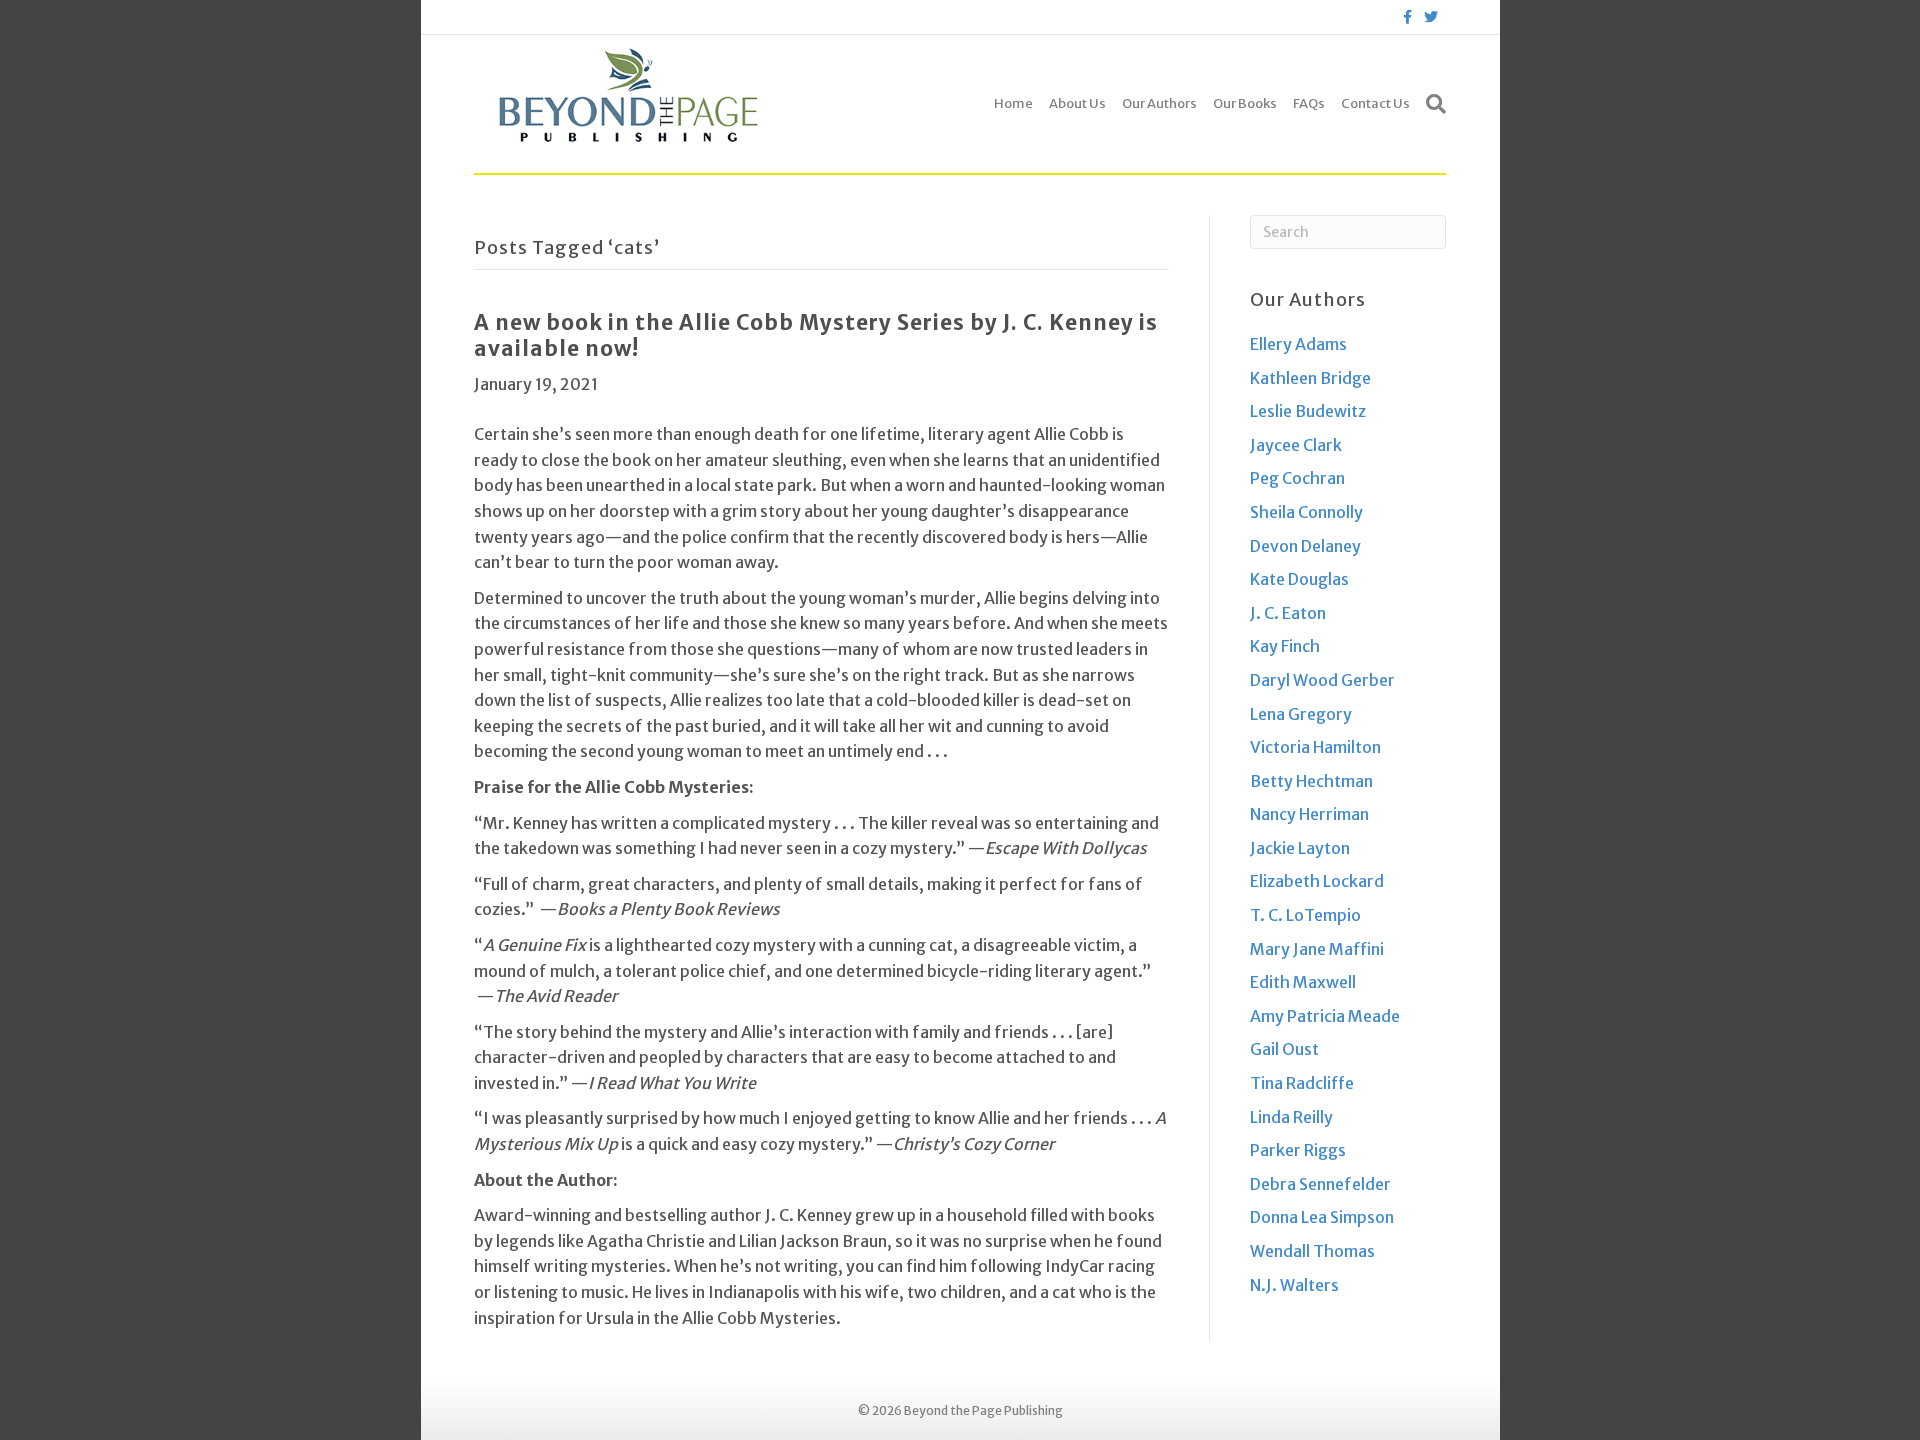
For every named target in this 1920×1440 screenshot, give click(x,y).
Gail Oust (1284, 1049)
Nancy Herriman (1309, 814)
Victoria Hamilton (1315, 747)
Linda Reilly (1291, 1117)
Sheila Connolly (1306, 512)
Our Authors (1159, 103)
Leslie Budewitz (1308, 411)
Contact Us (1375, 103)
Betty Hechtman (1311, 781)
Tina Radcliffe (1302, 1083)
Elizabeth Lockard (1317, 881)
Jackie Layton (1300, 848)
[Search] (1432, 104)
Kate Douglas (1299, 579)
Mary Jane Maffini (1317, 949)
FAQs (1309, 103)
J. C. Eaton (1288, 613)
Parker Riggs (1298, 1150)
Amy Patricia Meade (1325, 1016)
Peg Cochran (1297, 478)
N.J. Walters (1294, 1285)
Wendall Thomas (1312, 1251)
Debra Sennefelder (1320, 1184)
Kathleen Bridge (1310, 378)
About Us (1077, 103)
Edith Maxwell (1303, 982)
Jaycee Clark (1296, 445)
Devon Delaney (1305, 546)
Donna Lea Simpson (1322, 1217)
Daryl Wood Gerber (1322, 680)
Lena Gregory (1301, 714)
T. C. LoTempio (1305, 915)
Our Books (1245, 103)
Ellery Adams (1298, 344)
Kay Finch (1285, 646)
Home (1013, 103)
